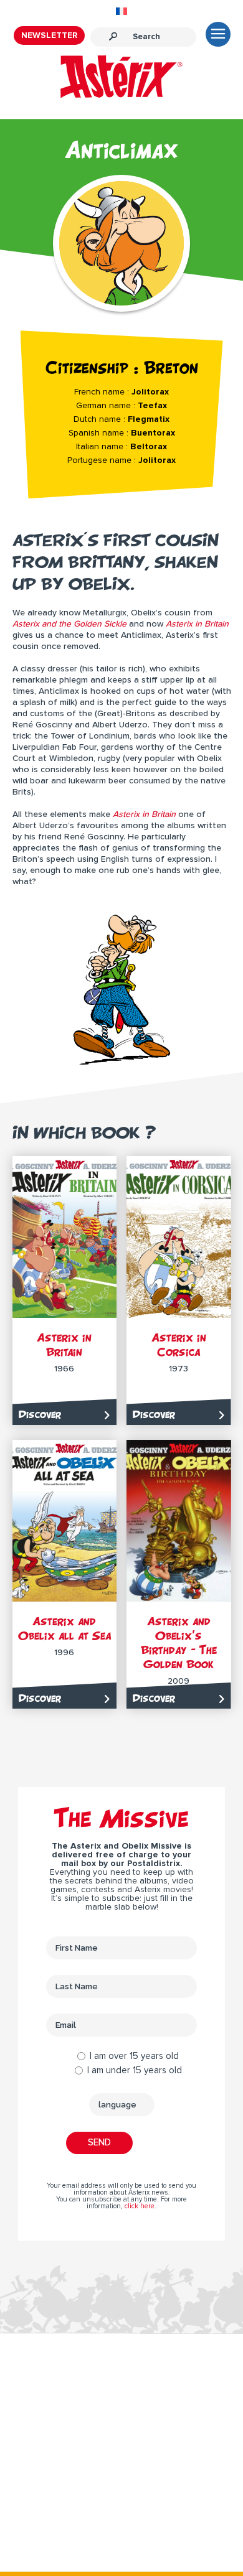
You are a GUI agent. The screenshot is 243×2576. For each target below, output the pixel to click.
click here (140, 2206)
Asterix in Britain (64, 1345)
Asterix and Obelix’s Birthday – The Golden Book (179, 1643)
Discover (40, 1414)
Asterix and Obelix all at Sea (64, 1628)
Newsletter (49, 35)
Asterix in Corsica (179, 1345)
